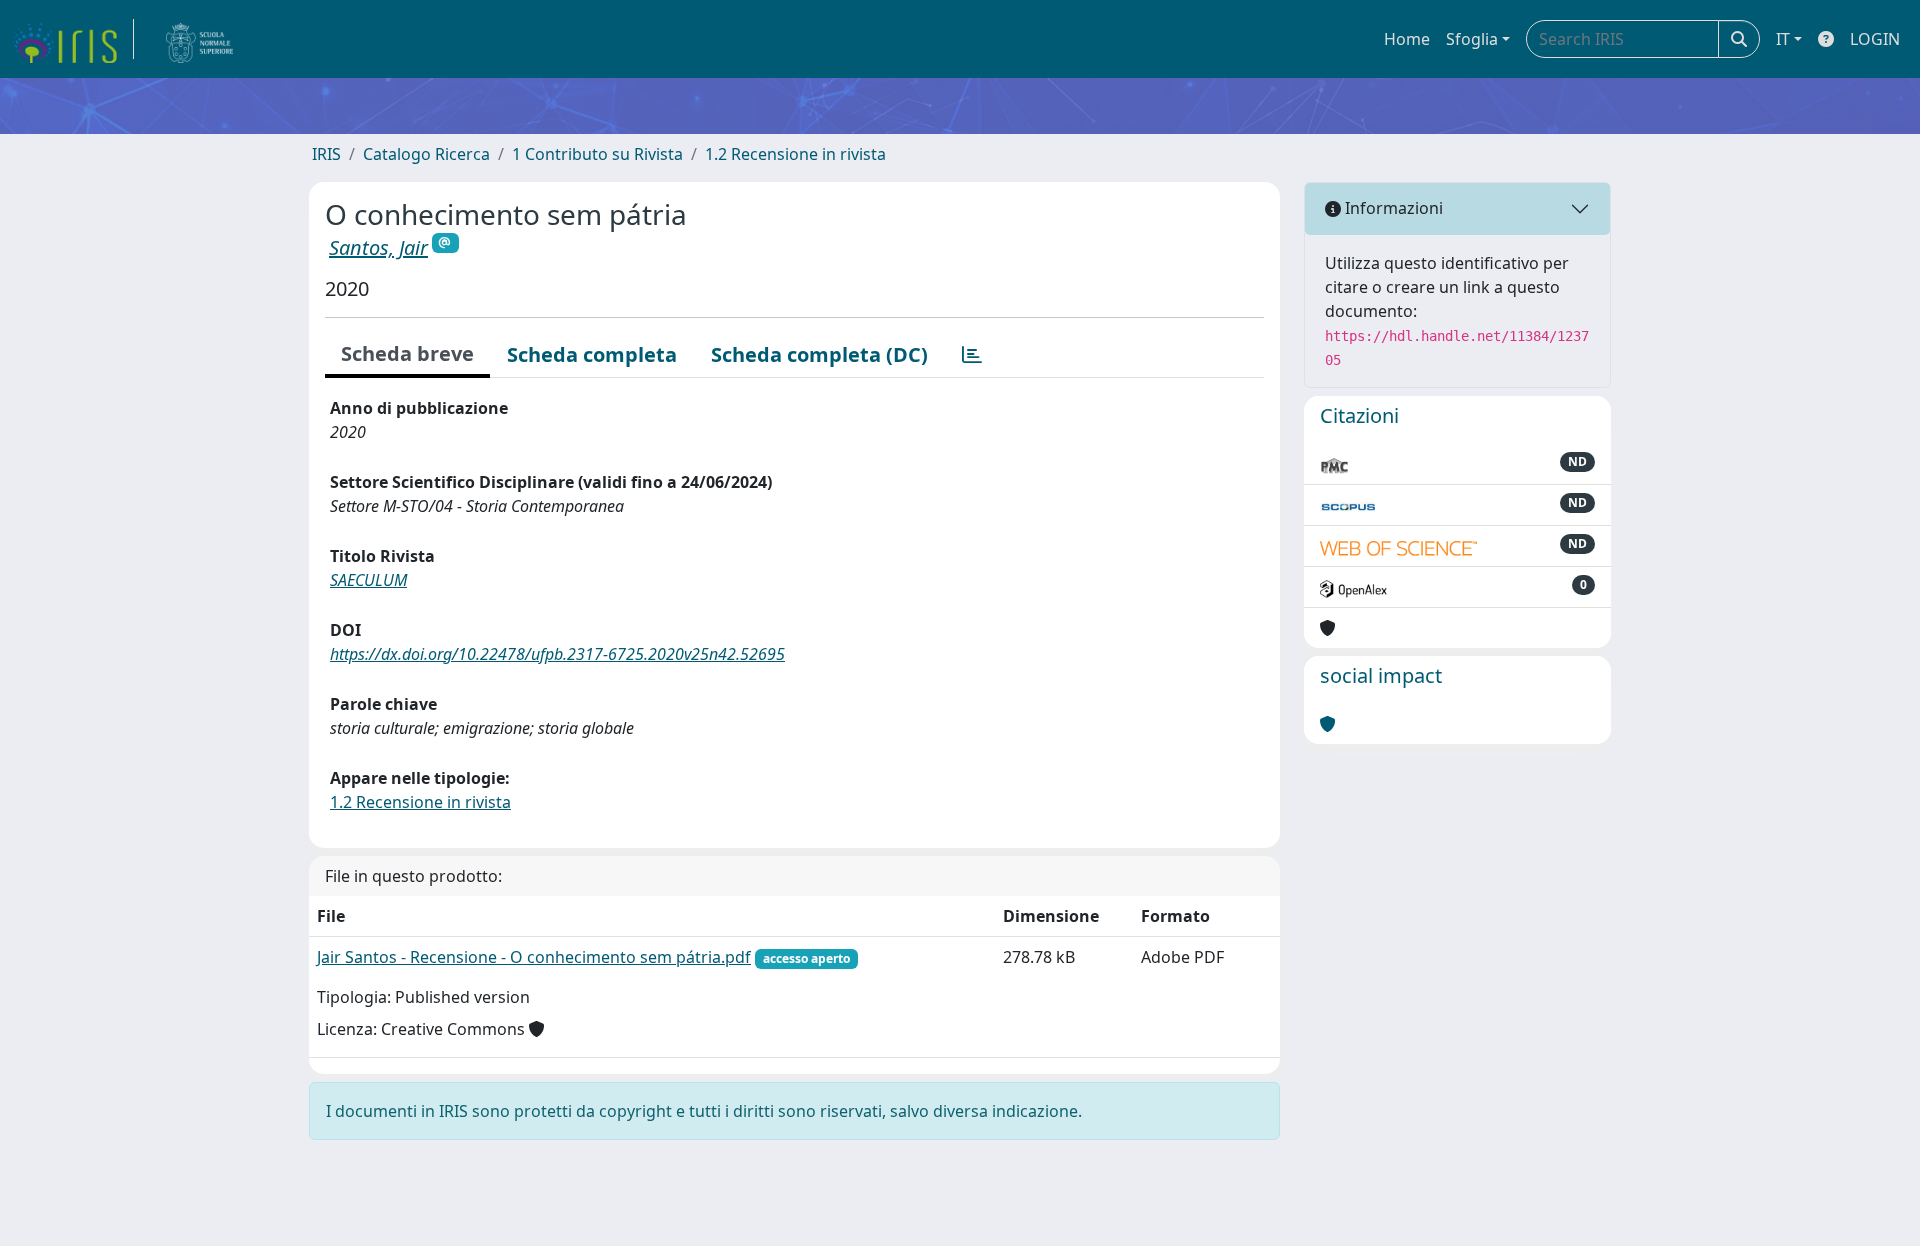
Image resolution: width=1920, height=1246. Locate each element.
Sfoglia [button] (1472, 39)
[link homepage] (73, 39)
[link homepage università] (200, 39)
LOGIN (1875, 39)
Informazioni (1392, 208)
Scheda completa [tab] (592, 354)
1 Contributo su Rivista (597, 154)
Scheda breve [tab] (407, 353)
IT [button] (1783, 39)
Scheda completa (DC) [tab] (819, 354)
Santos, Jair (378, 247)
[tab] (972, 355)
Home (1407, 39)
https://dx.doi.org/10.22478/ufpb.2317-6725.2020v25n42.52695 (557, 654)
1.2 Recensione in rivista (795, 154)
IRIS (326, 154)
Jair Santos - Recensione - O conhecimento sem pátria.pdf (534, 957)
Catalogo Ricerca (426, 154)
